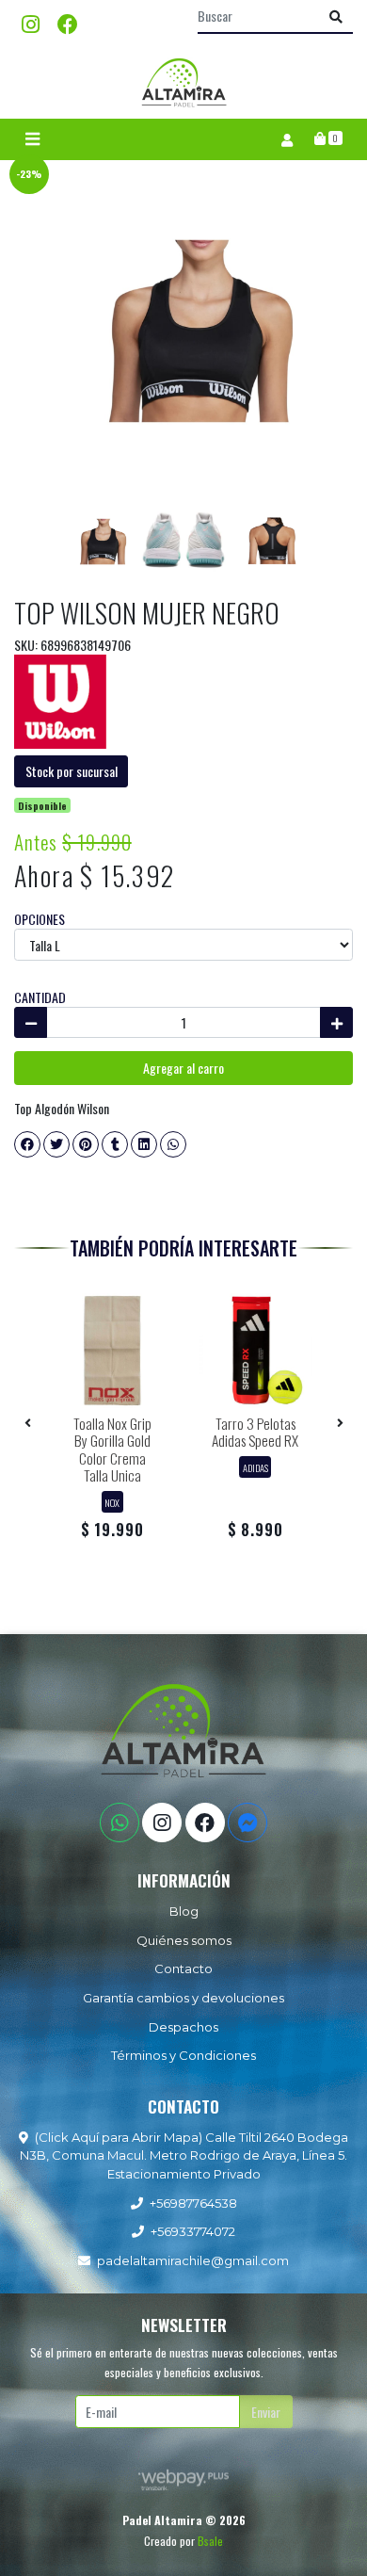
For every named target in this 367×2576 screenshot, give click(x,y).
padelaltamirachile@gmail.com (193, 2260)
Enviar (266, 2412)
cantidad (40, 997)
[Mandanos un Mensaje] (247, 1823)
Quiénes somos (184, 1940)
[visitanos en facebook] (68, 23)
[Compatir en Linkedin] (144, 1144)
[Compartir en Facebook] (27, 1144)
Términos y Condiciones (183, 2055)
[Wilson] (60, 699)
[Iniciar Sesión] (287, 139)
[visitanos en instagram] (31, 23)
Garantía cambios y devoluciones (183, 1998)
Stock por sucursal (72, 771)
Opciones (40, 919)
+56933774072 (193, 2231)
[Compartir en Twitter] (56, 1144)
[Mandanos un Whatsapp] (120, 1823)
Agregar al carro (183, 1068)
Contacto (183, 1968)
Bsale (210, 2541)
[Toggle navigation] (32, 139)
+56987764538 (193, 2203)
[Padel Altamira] (183, 82)
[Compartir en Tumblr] (115, 1144)
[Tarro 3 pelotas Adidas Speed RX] (255, 1351)
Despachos (183, 2027)
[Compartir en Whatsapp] (173, 1144)
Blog (184, 1911)
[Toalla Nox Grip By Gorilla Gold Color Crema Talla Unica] (112, 1351)
